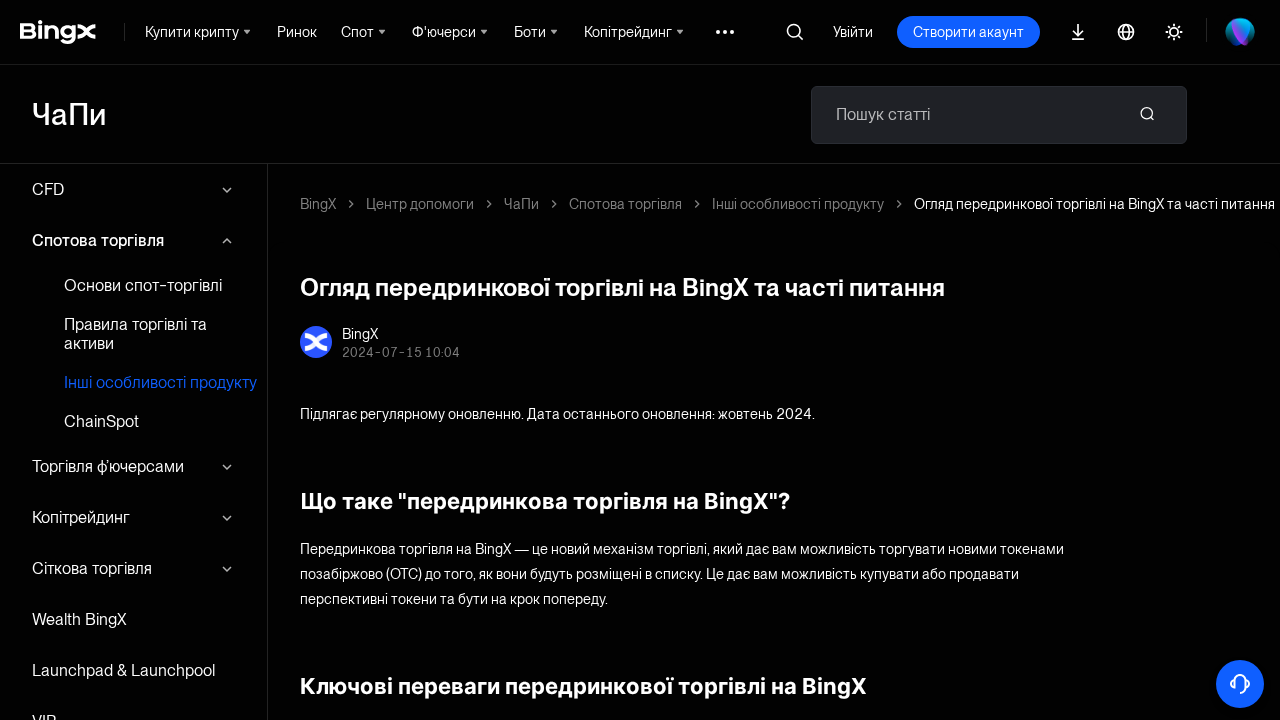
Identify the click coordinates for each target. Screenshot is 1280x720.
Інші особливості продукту (160, 382)
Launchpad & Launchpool (123, 670)
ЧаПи (521, 204)
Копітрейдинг (81, 517)
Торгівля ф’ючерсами (108, 466)
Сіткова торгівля (92, 568)
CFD (48, 189)
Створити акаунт (968, 32)
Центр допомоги (420, 204)
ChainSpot (101, 421)
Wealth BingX (79, 619)
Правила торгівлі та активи (135, 334)
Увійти (853, 32)
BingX (318, 204)
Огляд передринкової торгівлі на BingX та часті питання (1094, 204)
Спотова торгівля (98, 240)
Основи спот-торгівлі (143, 285)
